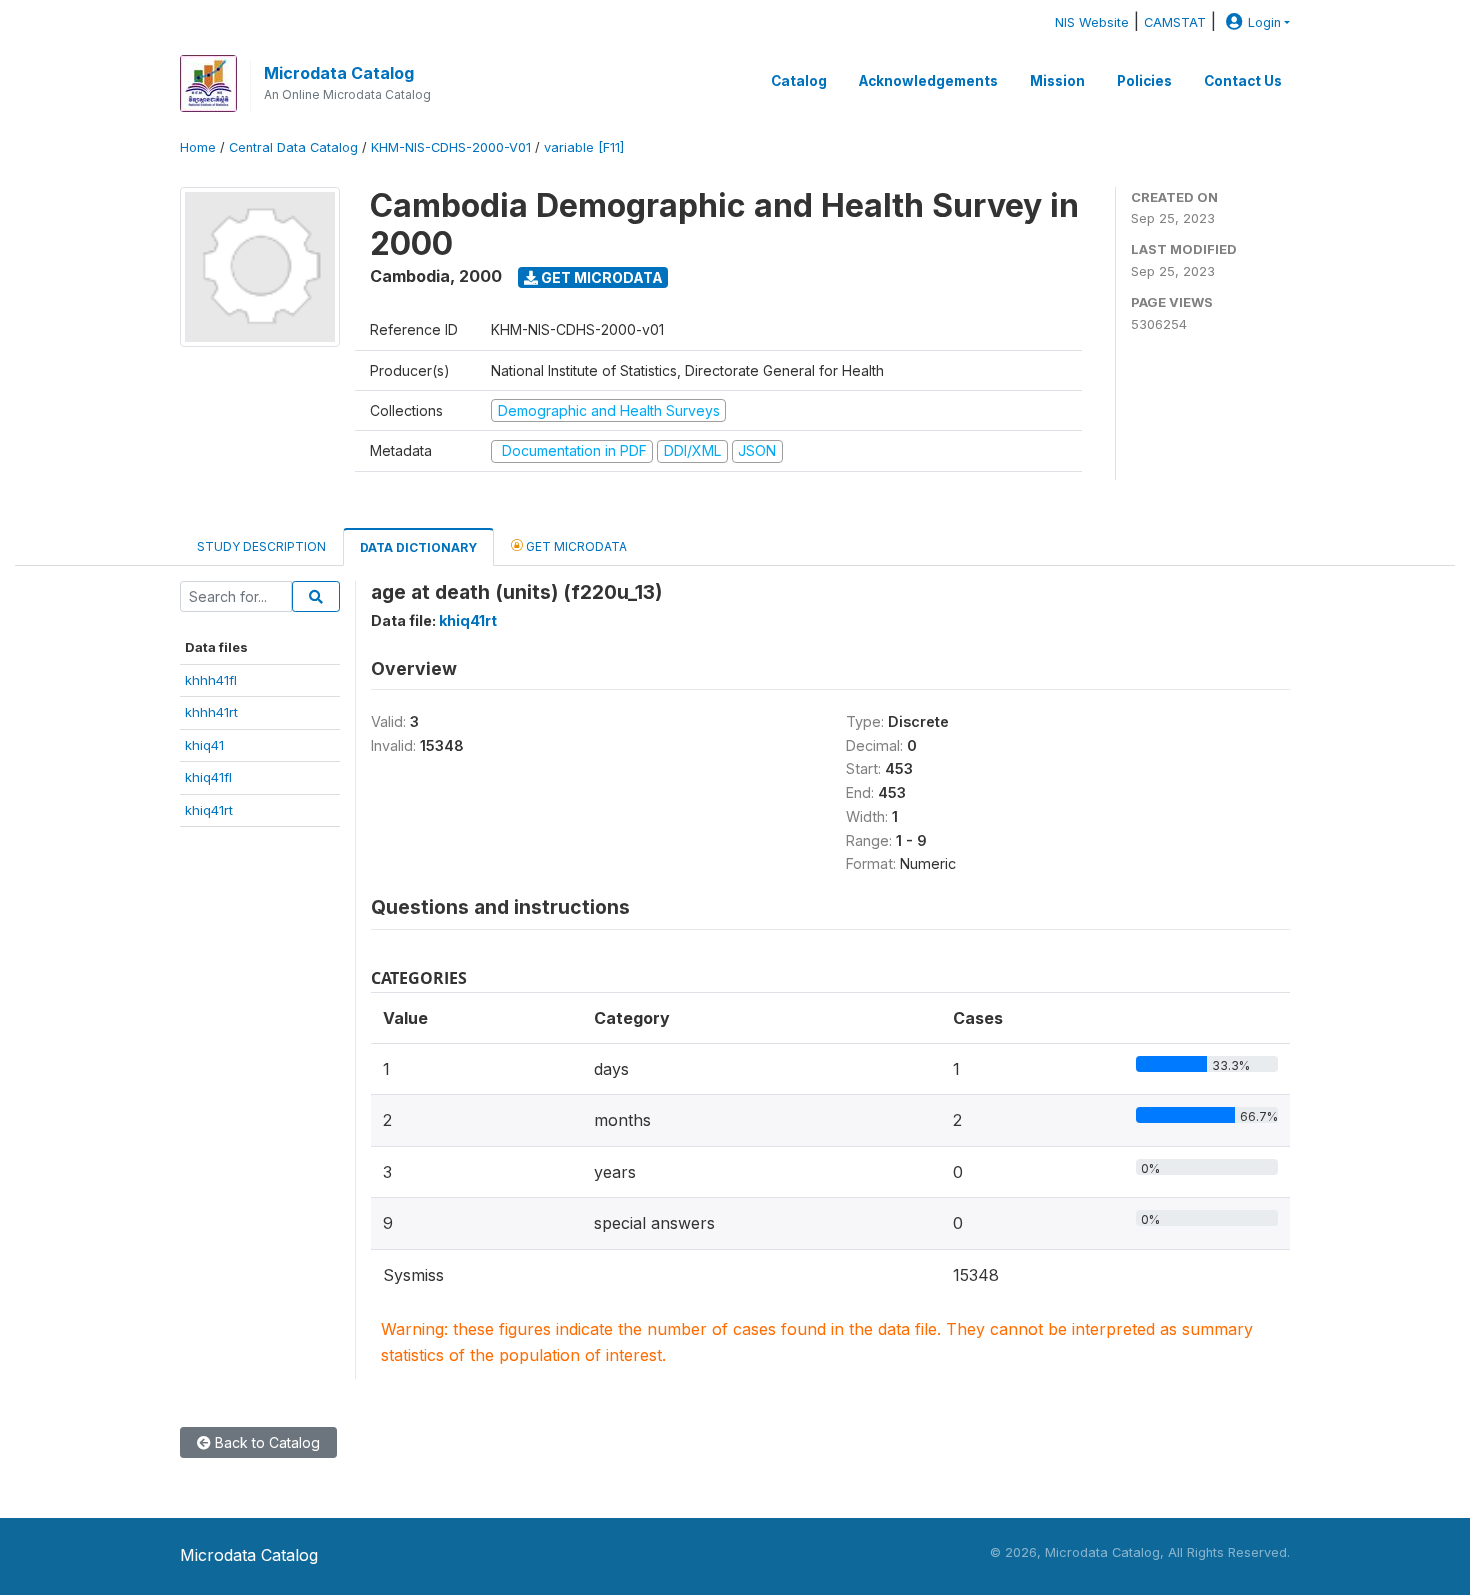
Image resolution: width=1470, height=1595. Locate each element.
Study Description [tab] (261, 546)
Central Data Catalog (293, 147)
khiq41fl (208, 777)
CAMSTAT (1175, 22)
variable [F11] (584, 147)
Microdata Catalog (339, 73)
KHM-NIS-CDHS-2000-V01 (451, 147)
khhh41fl (211, 680)
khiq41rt (209, 810)
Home (198, 147)
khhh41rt (211, 712)
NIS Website (1092, 22)
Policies (1144, 81)
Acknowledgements (928, 81)
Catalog (799, 81)
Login (1264, 22)
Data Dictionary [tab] (418, 547)
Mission (1057, 81)
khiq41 (204, 745)
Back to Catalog (265, 1442)
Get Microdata (600, 277)
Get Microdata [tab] (575, 546)
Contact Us (1243, 81)
